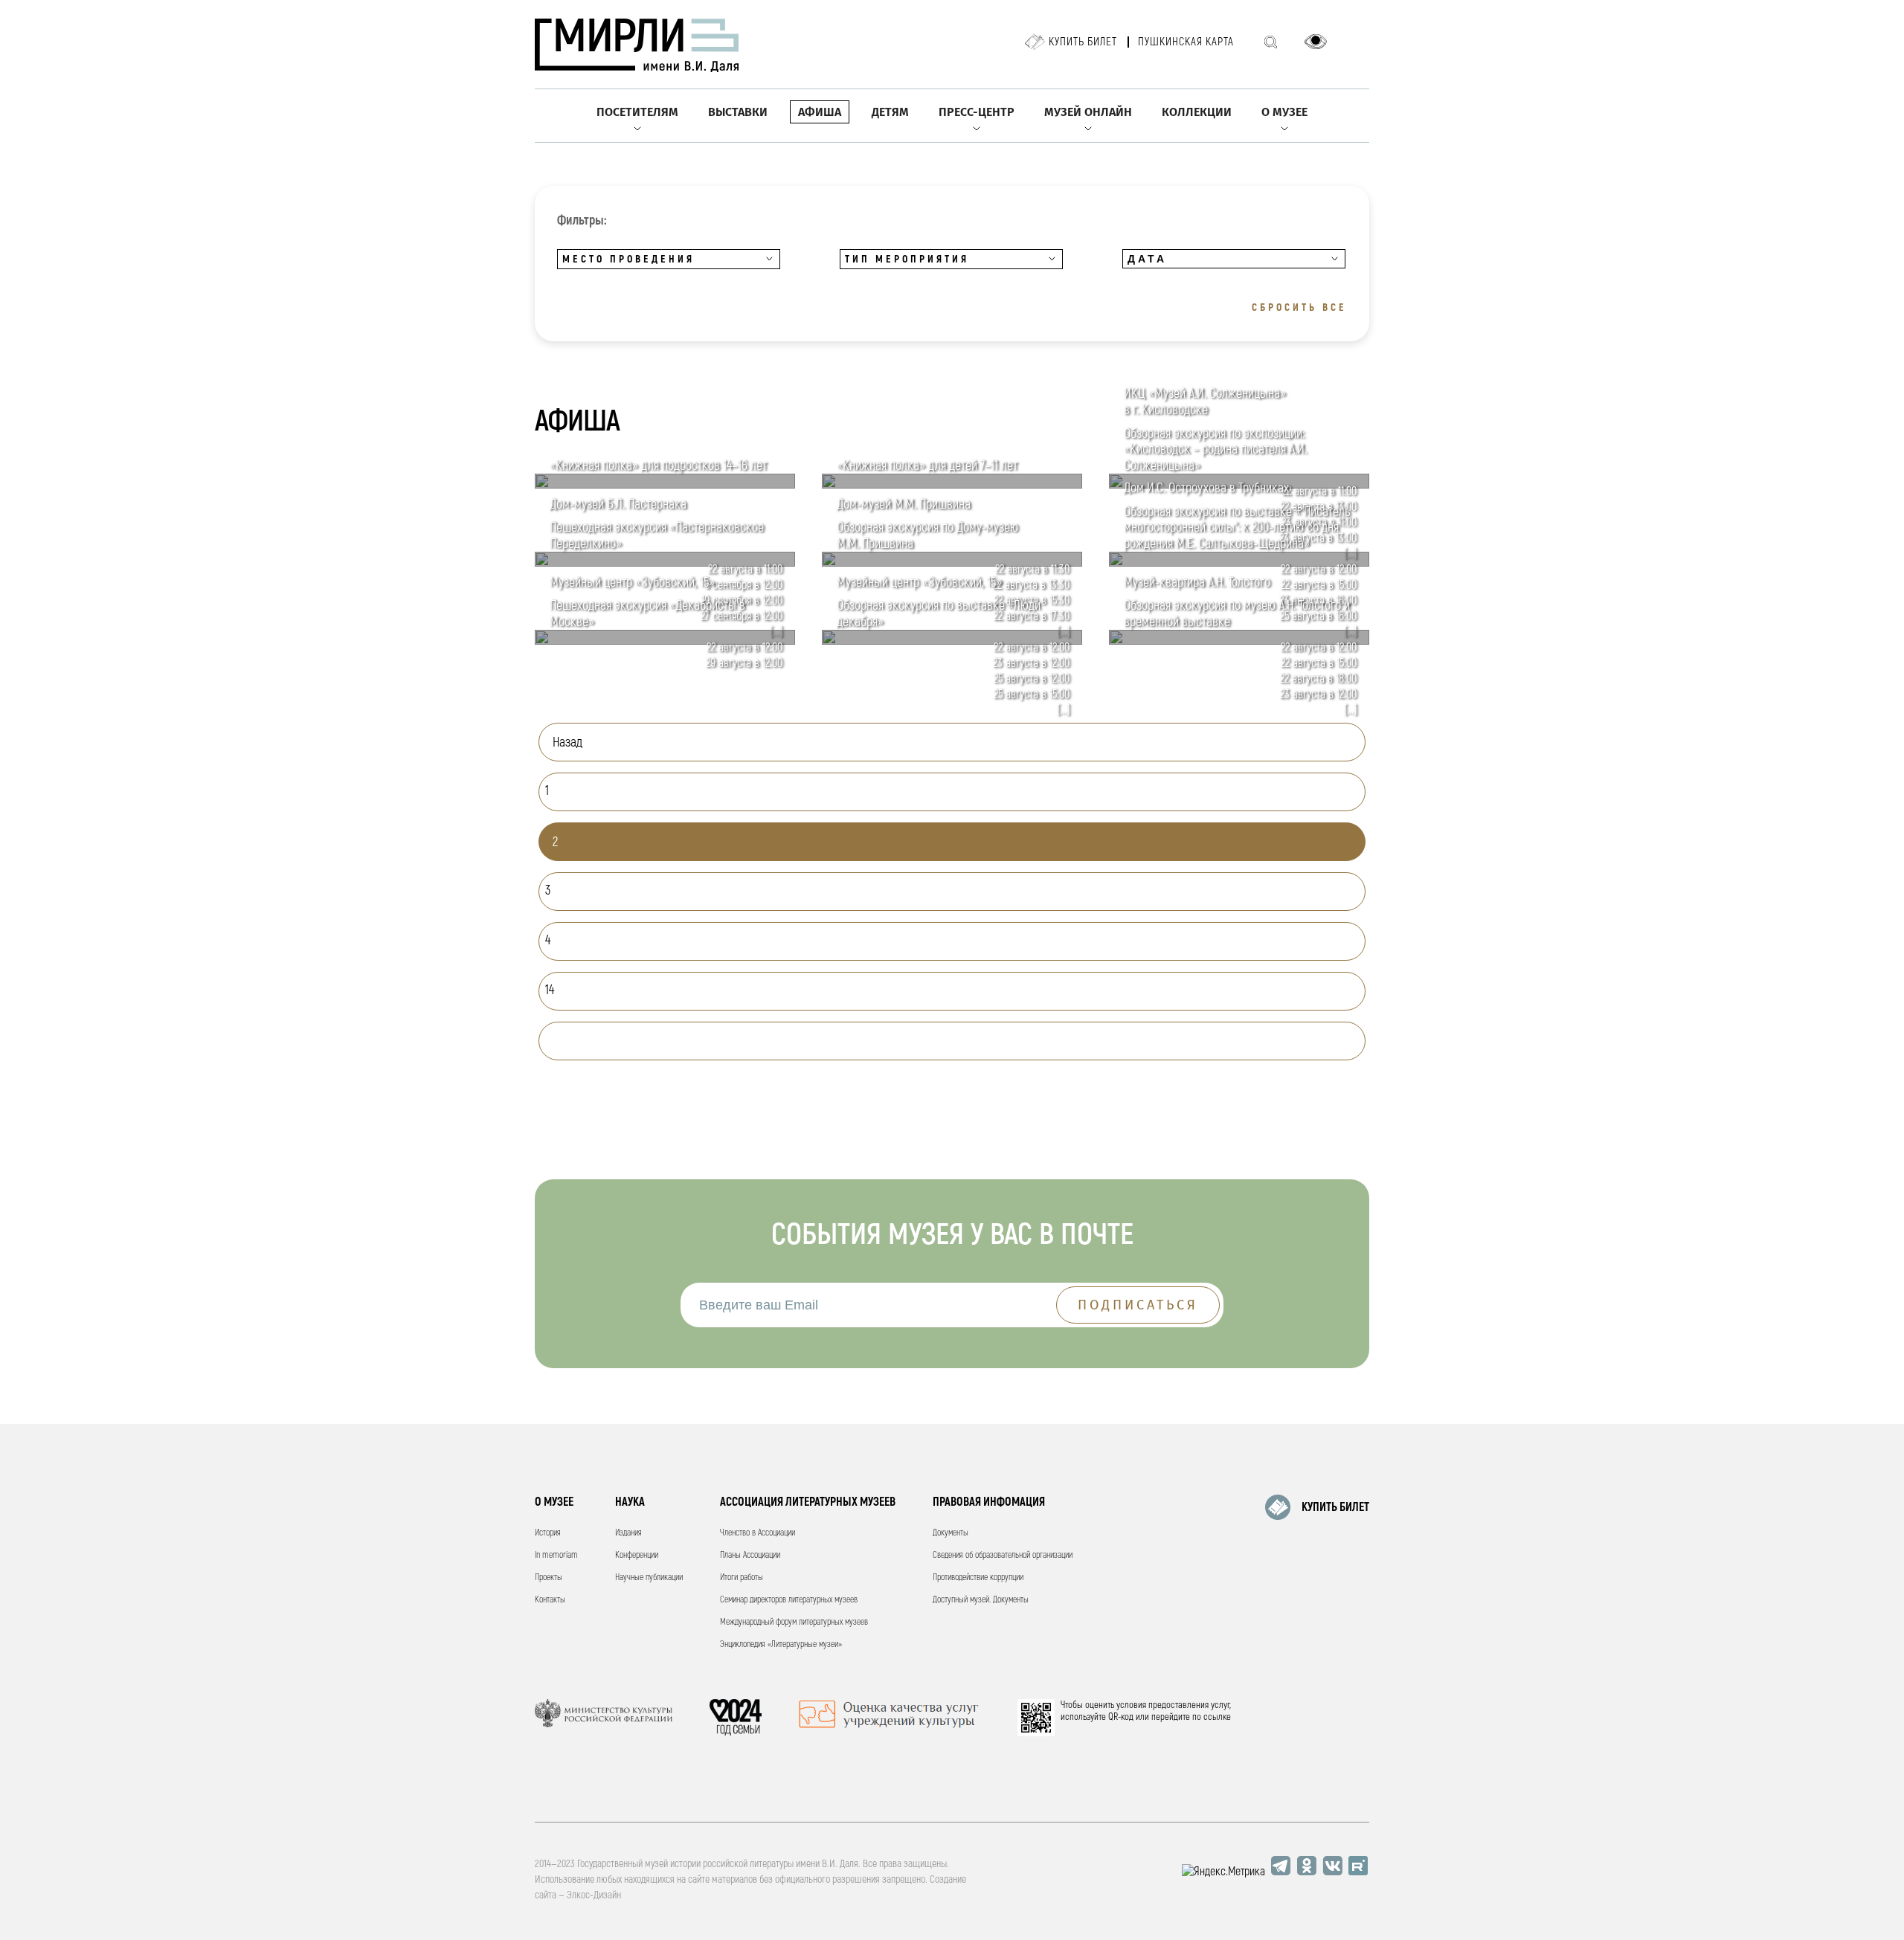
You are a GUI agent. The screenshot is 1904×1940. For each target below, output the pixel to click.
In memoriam (556, 1555)
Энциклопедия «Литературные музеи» (781, 1644)
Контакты (550, 1600)
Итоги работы (742, 1578)
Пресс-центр (977, 112)
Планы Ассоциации (750, 1555)
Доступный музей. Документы (981, 1600)
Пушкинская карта (1186, 42)
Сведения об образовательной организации (1003, 1555)
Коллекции (1197, 112)
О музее (1284, 112)
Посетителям (637, 112)
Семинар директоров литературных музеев (789, 1600)
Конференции (637, 1555)
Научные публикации (649, 1578)
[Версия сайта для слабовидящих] (1316, 42)
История (548, 1533)
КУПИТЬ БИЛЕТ (1335, 1507)
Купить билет (1083, 42)
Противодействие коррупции (978, 1578)
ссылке (1217, 1717)
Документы (951, 1533)
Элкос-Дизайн (594, 1895)
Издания (628, 1533)
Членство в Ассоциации (758, 1533)
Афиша (820, 112)
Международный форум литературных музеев (794, 1622)
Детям (890, 112)
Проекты (549, 1578)
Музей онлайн (1088, 112)
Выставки (738, 112)
